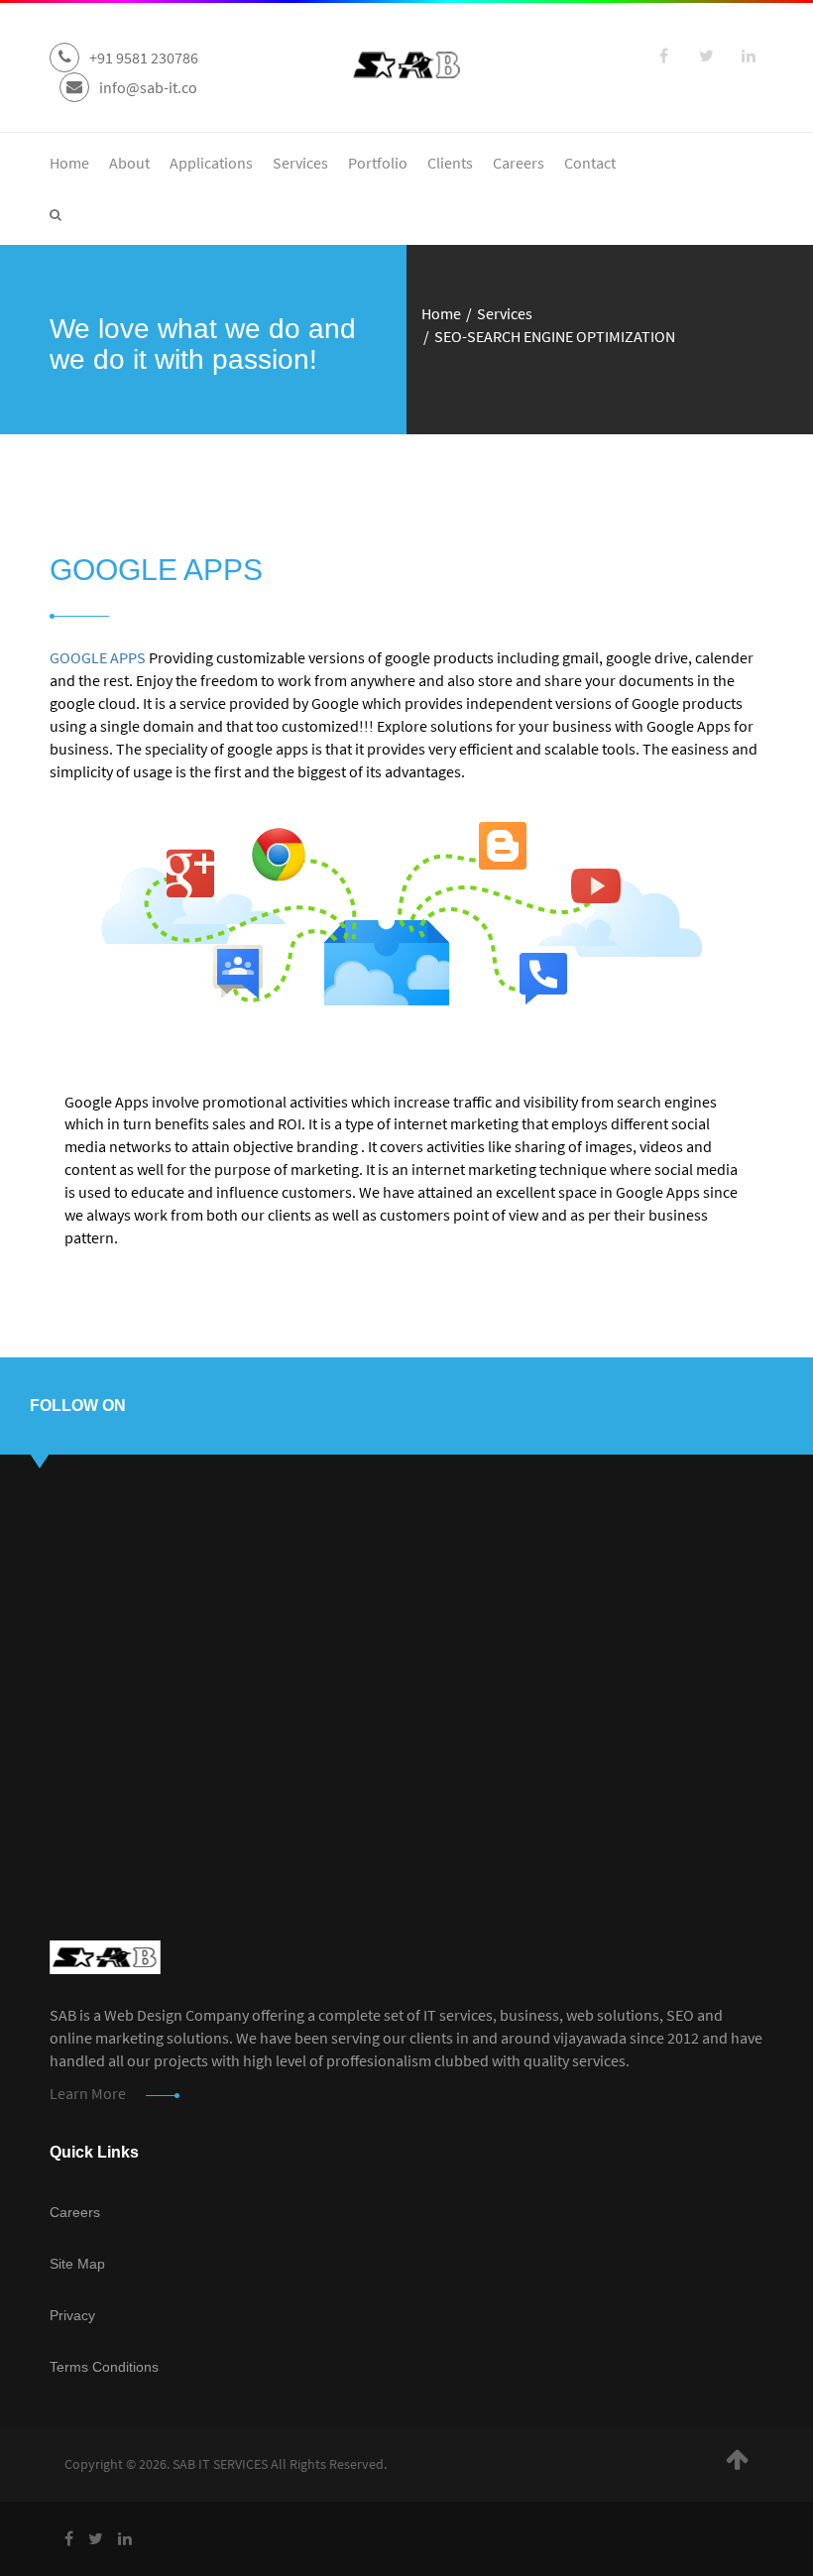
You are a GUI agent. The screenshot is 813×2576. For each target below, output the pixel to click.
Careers (519, 163)
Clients (450, 163)
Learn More (88, 2093)
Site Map (77, 2264)
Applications (211, 163)
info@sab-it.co (148, 87)
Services (300, 163)
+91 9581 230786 (144, 58)
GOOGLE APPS (98, 657)
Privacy (72, 2315)
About (129, 163)
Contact (590, 163)
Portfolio (378, 163)
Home (69, 163)
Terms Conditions (104, 2367)
